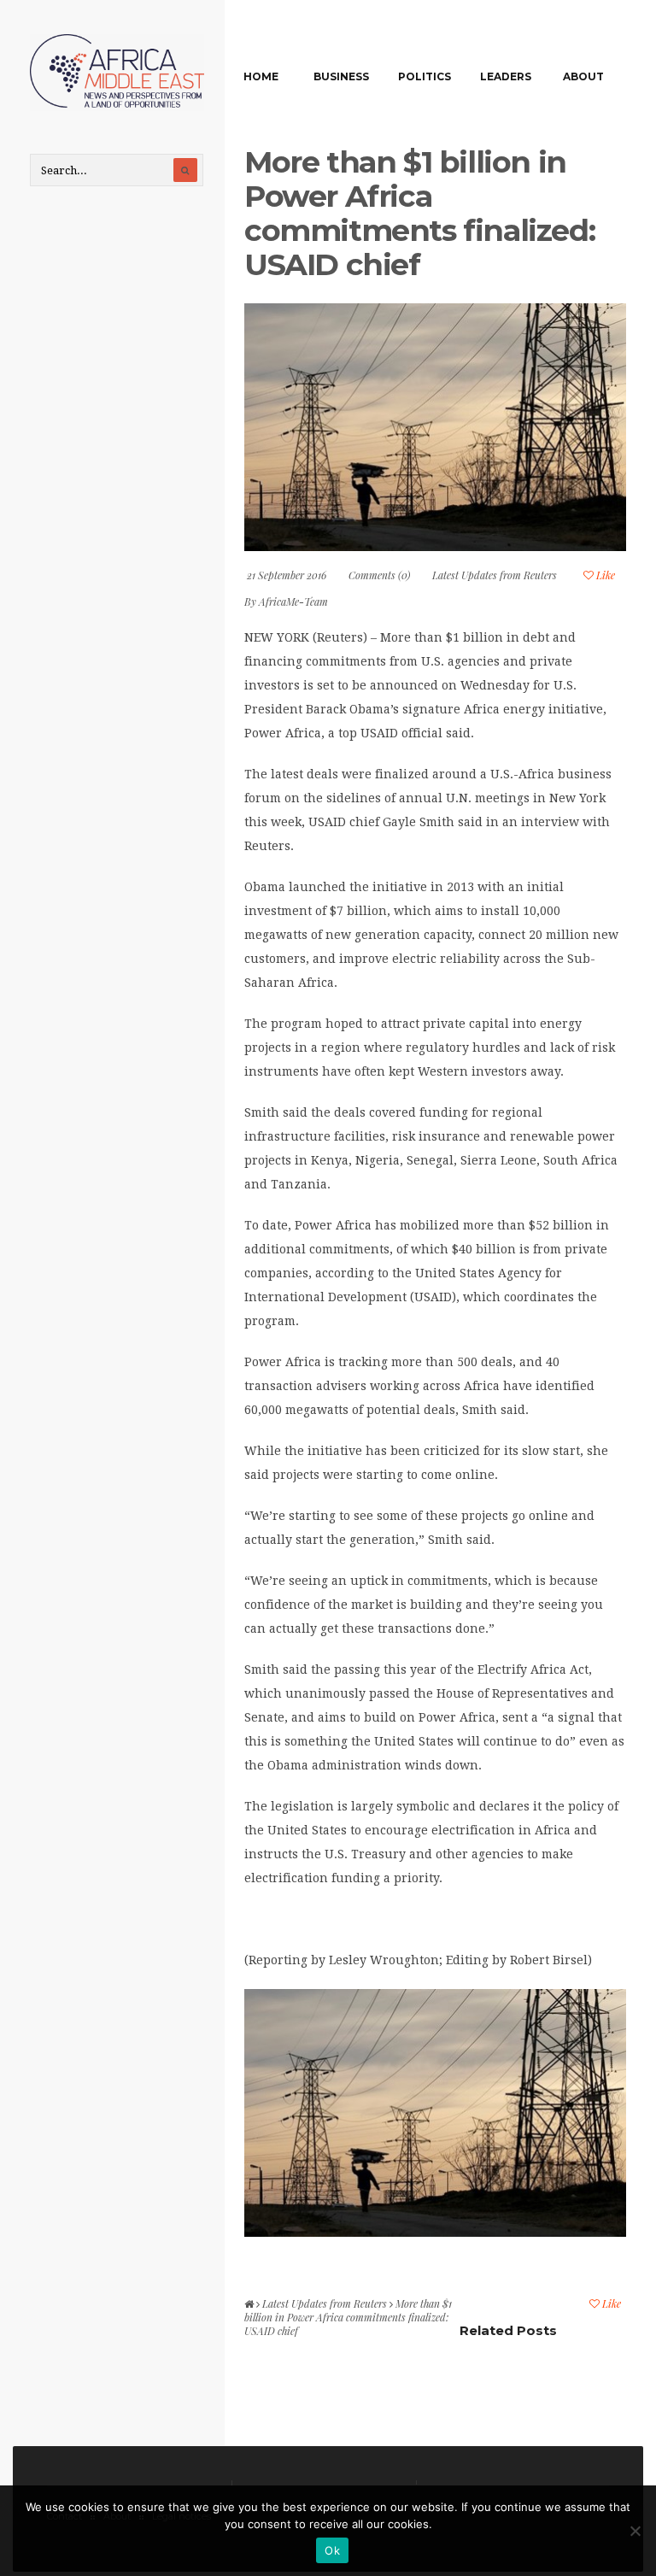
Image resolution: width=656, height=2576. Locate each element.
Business (341, 76)
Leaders (506, 76)
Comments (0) (379, 575)
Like (604, 575)
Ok (332, 2550)
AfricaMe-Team (293, 601)
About (583, 76)
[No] (635, 2531)
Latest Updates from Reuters (495, 575)
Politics (425, 76)
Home (261, 76)
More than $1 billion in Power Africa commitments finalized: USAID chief (419, 213)
